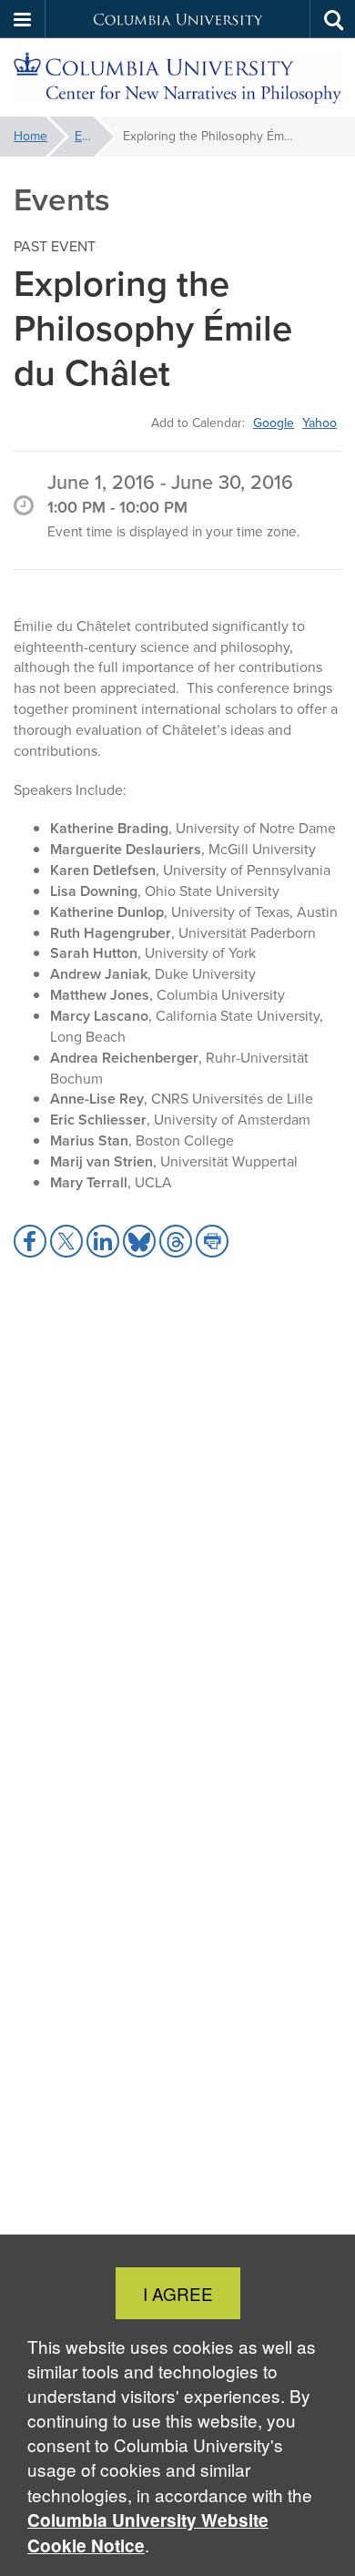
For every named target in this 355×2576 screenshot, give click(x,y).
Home (30, 136)
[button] (23, 19)
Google (274, 423)
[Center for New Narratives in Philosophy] (177, 78)
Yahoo (319, 423)
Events (94, 136)
